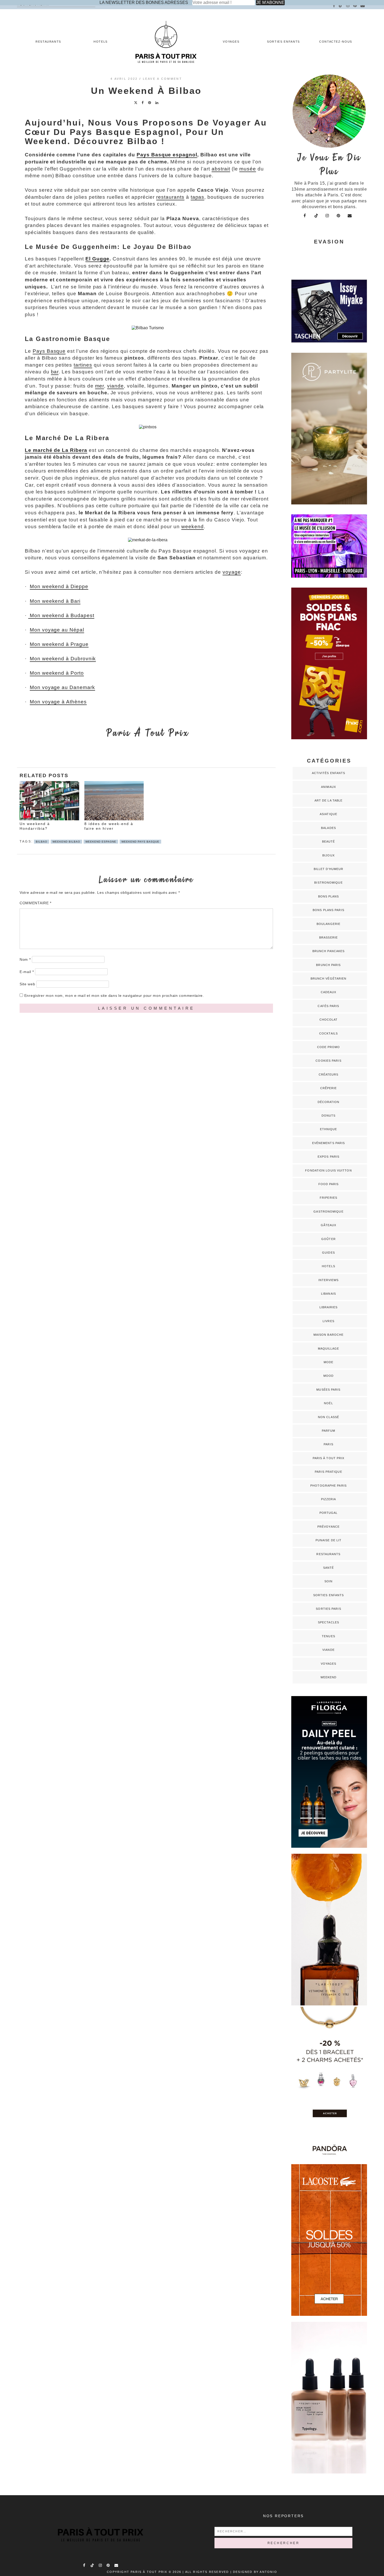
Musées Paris (328, 1390)
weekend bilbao (66, 842)
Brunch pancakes (329, 951)
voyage (232, 572)
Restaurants (48, 42)
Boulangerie (328, 924)
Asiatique (328, 814)
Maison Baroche (328, 1335)
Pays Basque (49, 351)
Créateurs (329, 1074)
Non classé (328, 1417)
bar (55, 372)
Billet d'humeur (329, 869)
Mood (328, 1376)
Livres (328, 1321)
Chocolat (329, 1020)
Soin (328, 1581)
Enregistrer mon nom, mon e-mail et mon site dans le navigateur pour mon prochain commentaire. (114, 996)
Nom (25, 959)
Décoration (329, 1102)
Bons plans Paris (328, 910)
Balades (328, 828)
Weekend (329, 1677)
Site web (27, 984)
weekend (193, 527)
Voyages (231, 42)
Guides (328, 1253)
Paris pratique (328, 1472)
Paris (328, 1444)
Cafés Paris (328, 1006)
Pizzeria (329, 1499)
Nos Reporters (283, 2516)
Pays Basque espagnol (167, 155)
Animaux (328, 787)
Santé (329, 1568)
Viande (328, 1650)
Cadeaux (329, 992)
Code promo (329, 1047)
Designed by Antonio (255, 2572)
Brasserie (328, 937)
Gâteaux (329, 1225)
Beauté (329, 841)
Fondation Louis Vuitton (328, 1170)
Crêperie (329, 1088)
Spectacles (328, 1622)
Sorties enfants (283, 42)
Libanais (328, 1294)
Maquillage (329, 1349)
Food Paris (329, 1184)
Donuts (329, 1116)
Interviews (329, 1280)
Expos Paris (328, 1157)
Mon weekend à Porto (57, 673)
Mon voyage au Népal (57, 630)
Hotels (101, 42)
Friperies (328, 1198)
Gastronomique (328, 1212)
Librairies (329, 1307)
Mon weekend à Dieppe (59, 586)
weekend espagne (101, 842)
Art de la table (329, 800)
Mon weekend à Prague (59, 644)
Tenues (328, 1636)
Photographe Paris (328, 1486)
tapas (198, 197)
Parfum (329, 1431)
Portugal (329, 1513)
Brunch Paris (328, 965)
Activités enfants (329, 773)
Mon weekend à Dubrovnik (63, 659)
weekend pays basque (140, 842)
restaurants (170, 197)
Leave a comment (163, 79)
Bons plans (329, 896)
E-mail (27, 972)
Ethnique (329, 1129)
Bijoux (328, 855)
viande (115, 386)
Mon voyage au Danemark (62, 687)
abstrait (221, 169)
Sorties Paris (328, 1609)
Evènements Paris (329, 1143)
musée (248, 169)
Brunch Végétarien (329, 979)
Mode (328, 1362)
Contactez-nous (336, 42)
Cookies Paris (328, 1061)
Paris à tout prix (329, 1458)
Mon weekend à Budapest (61, 615)
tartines (83, 365)
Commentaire (36, 903)
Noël (328, 1403)
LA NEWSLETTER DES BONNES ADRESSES (144, 2)
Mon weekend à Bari (55, 601)
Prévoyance (328, 1527)
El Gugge (98, 259)
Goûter (328, 1239)
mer (100, 386)
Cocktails (328, 1033)
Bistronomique (328, 883)
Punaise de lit (328, 1540)
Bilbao (42, 842)
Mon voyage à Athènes (58, 702)
